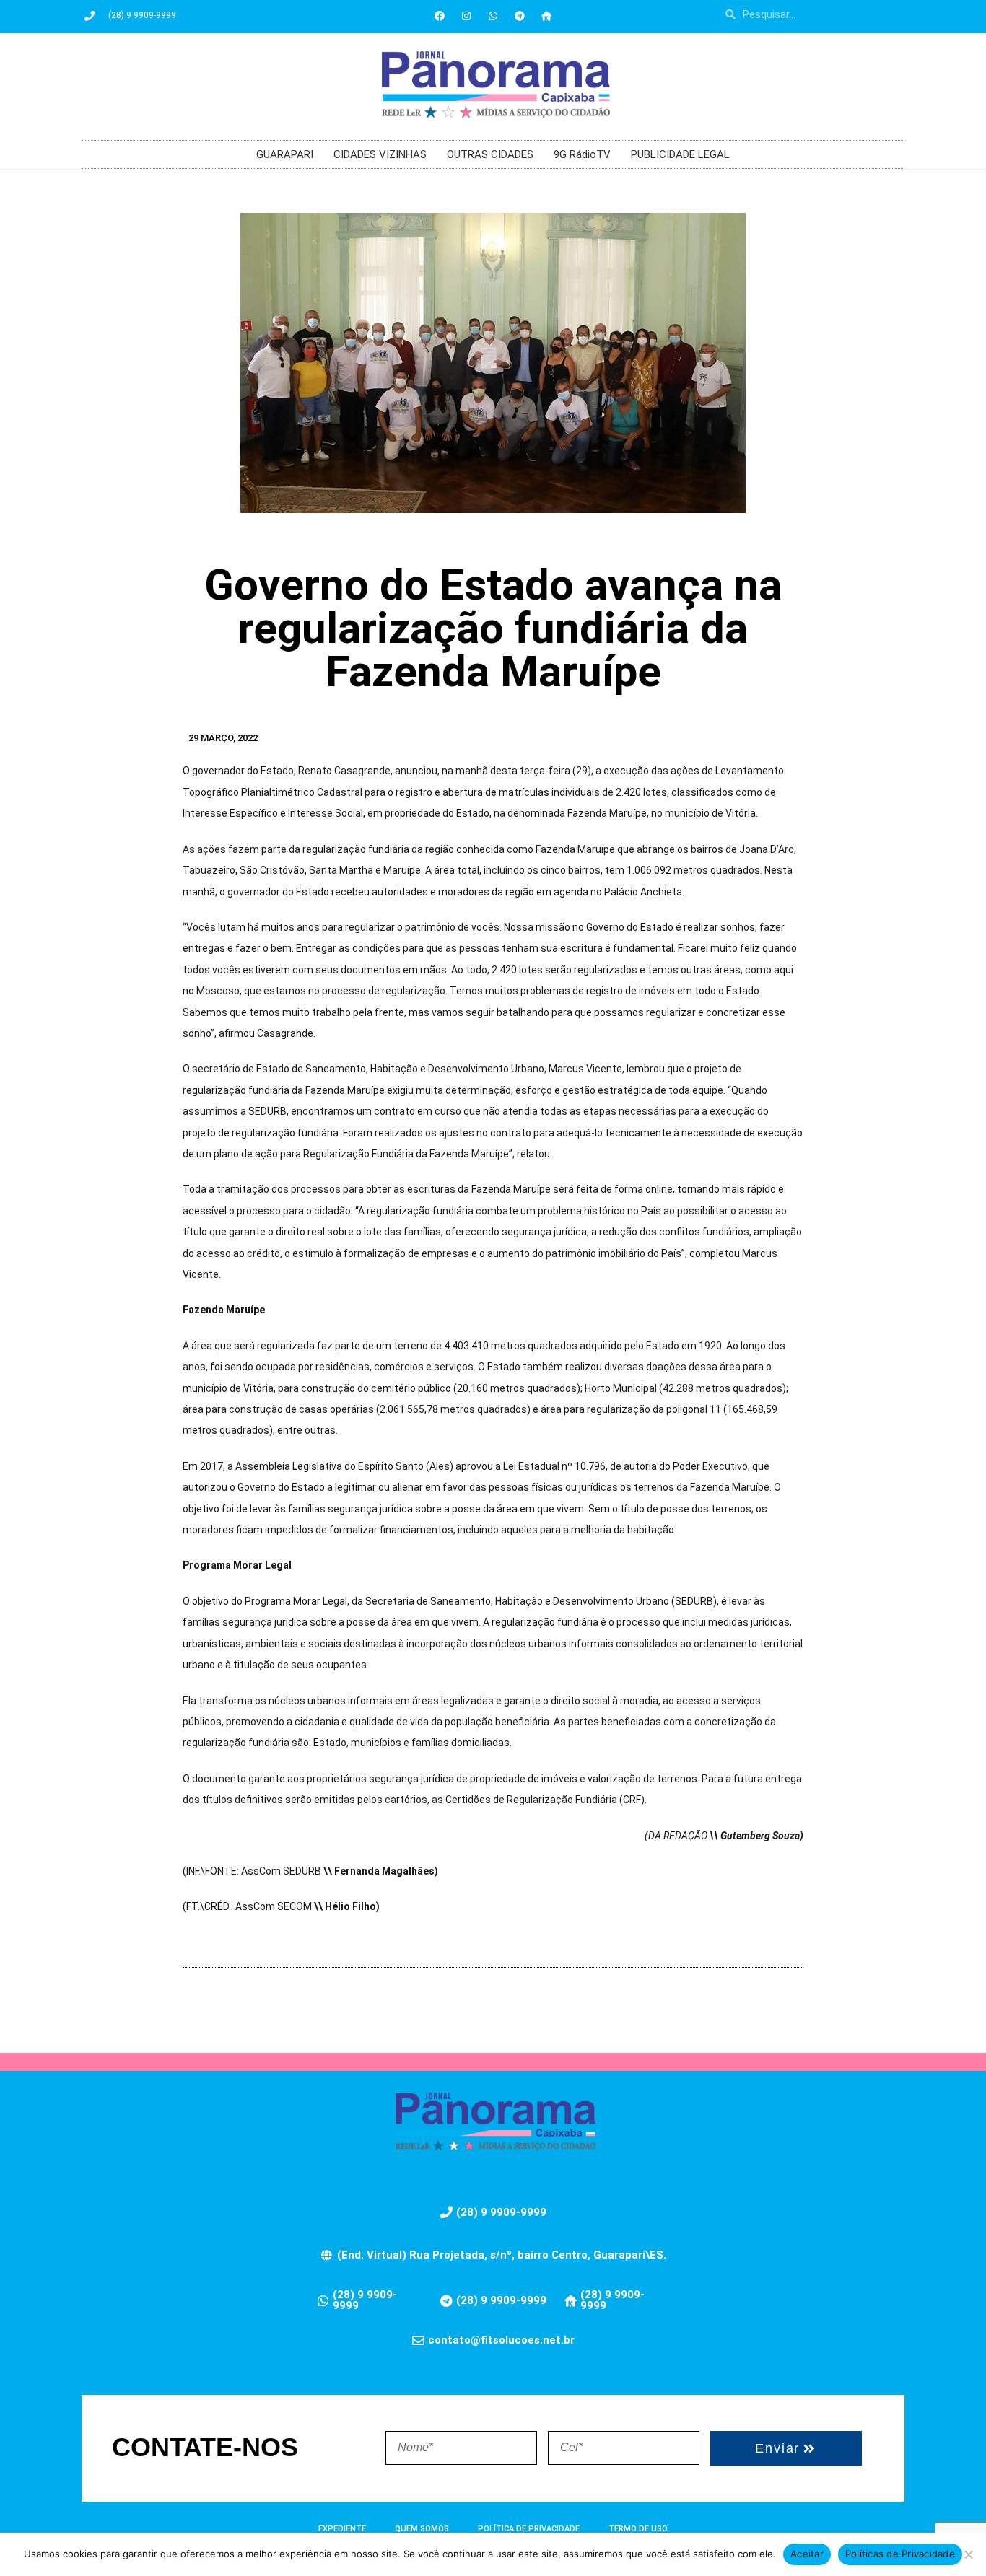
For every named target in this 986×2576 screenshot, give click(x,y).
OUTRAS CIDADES (490, 154)
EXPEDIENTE (342, 2529)
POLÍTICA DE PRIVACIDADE (529, 2529)
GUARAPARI (285, 154)
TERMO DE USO (638, 2529)
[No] (968, 2554)
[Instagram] (466, 16)
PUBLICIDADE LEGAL (680, 154)
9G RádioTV (582, 154)
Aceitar (807, 2554)
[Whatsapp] (493, 16)
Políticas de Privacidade (900, 2554)
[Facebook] (440, 16)
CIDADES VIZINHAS (380, 154)
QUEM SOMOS (422, 2529)
